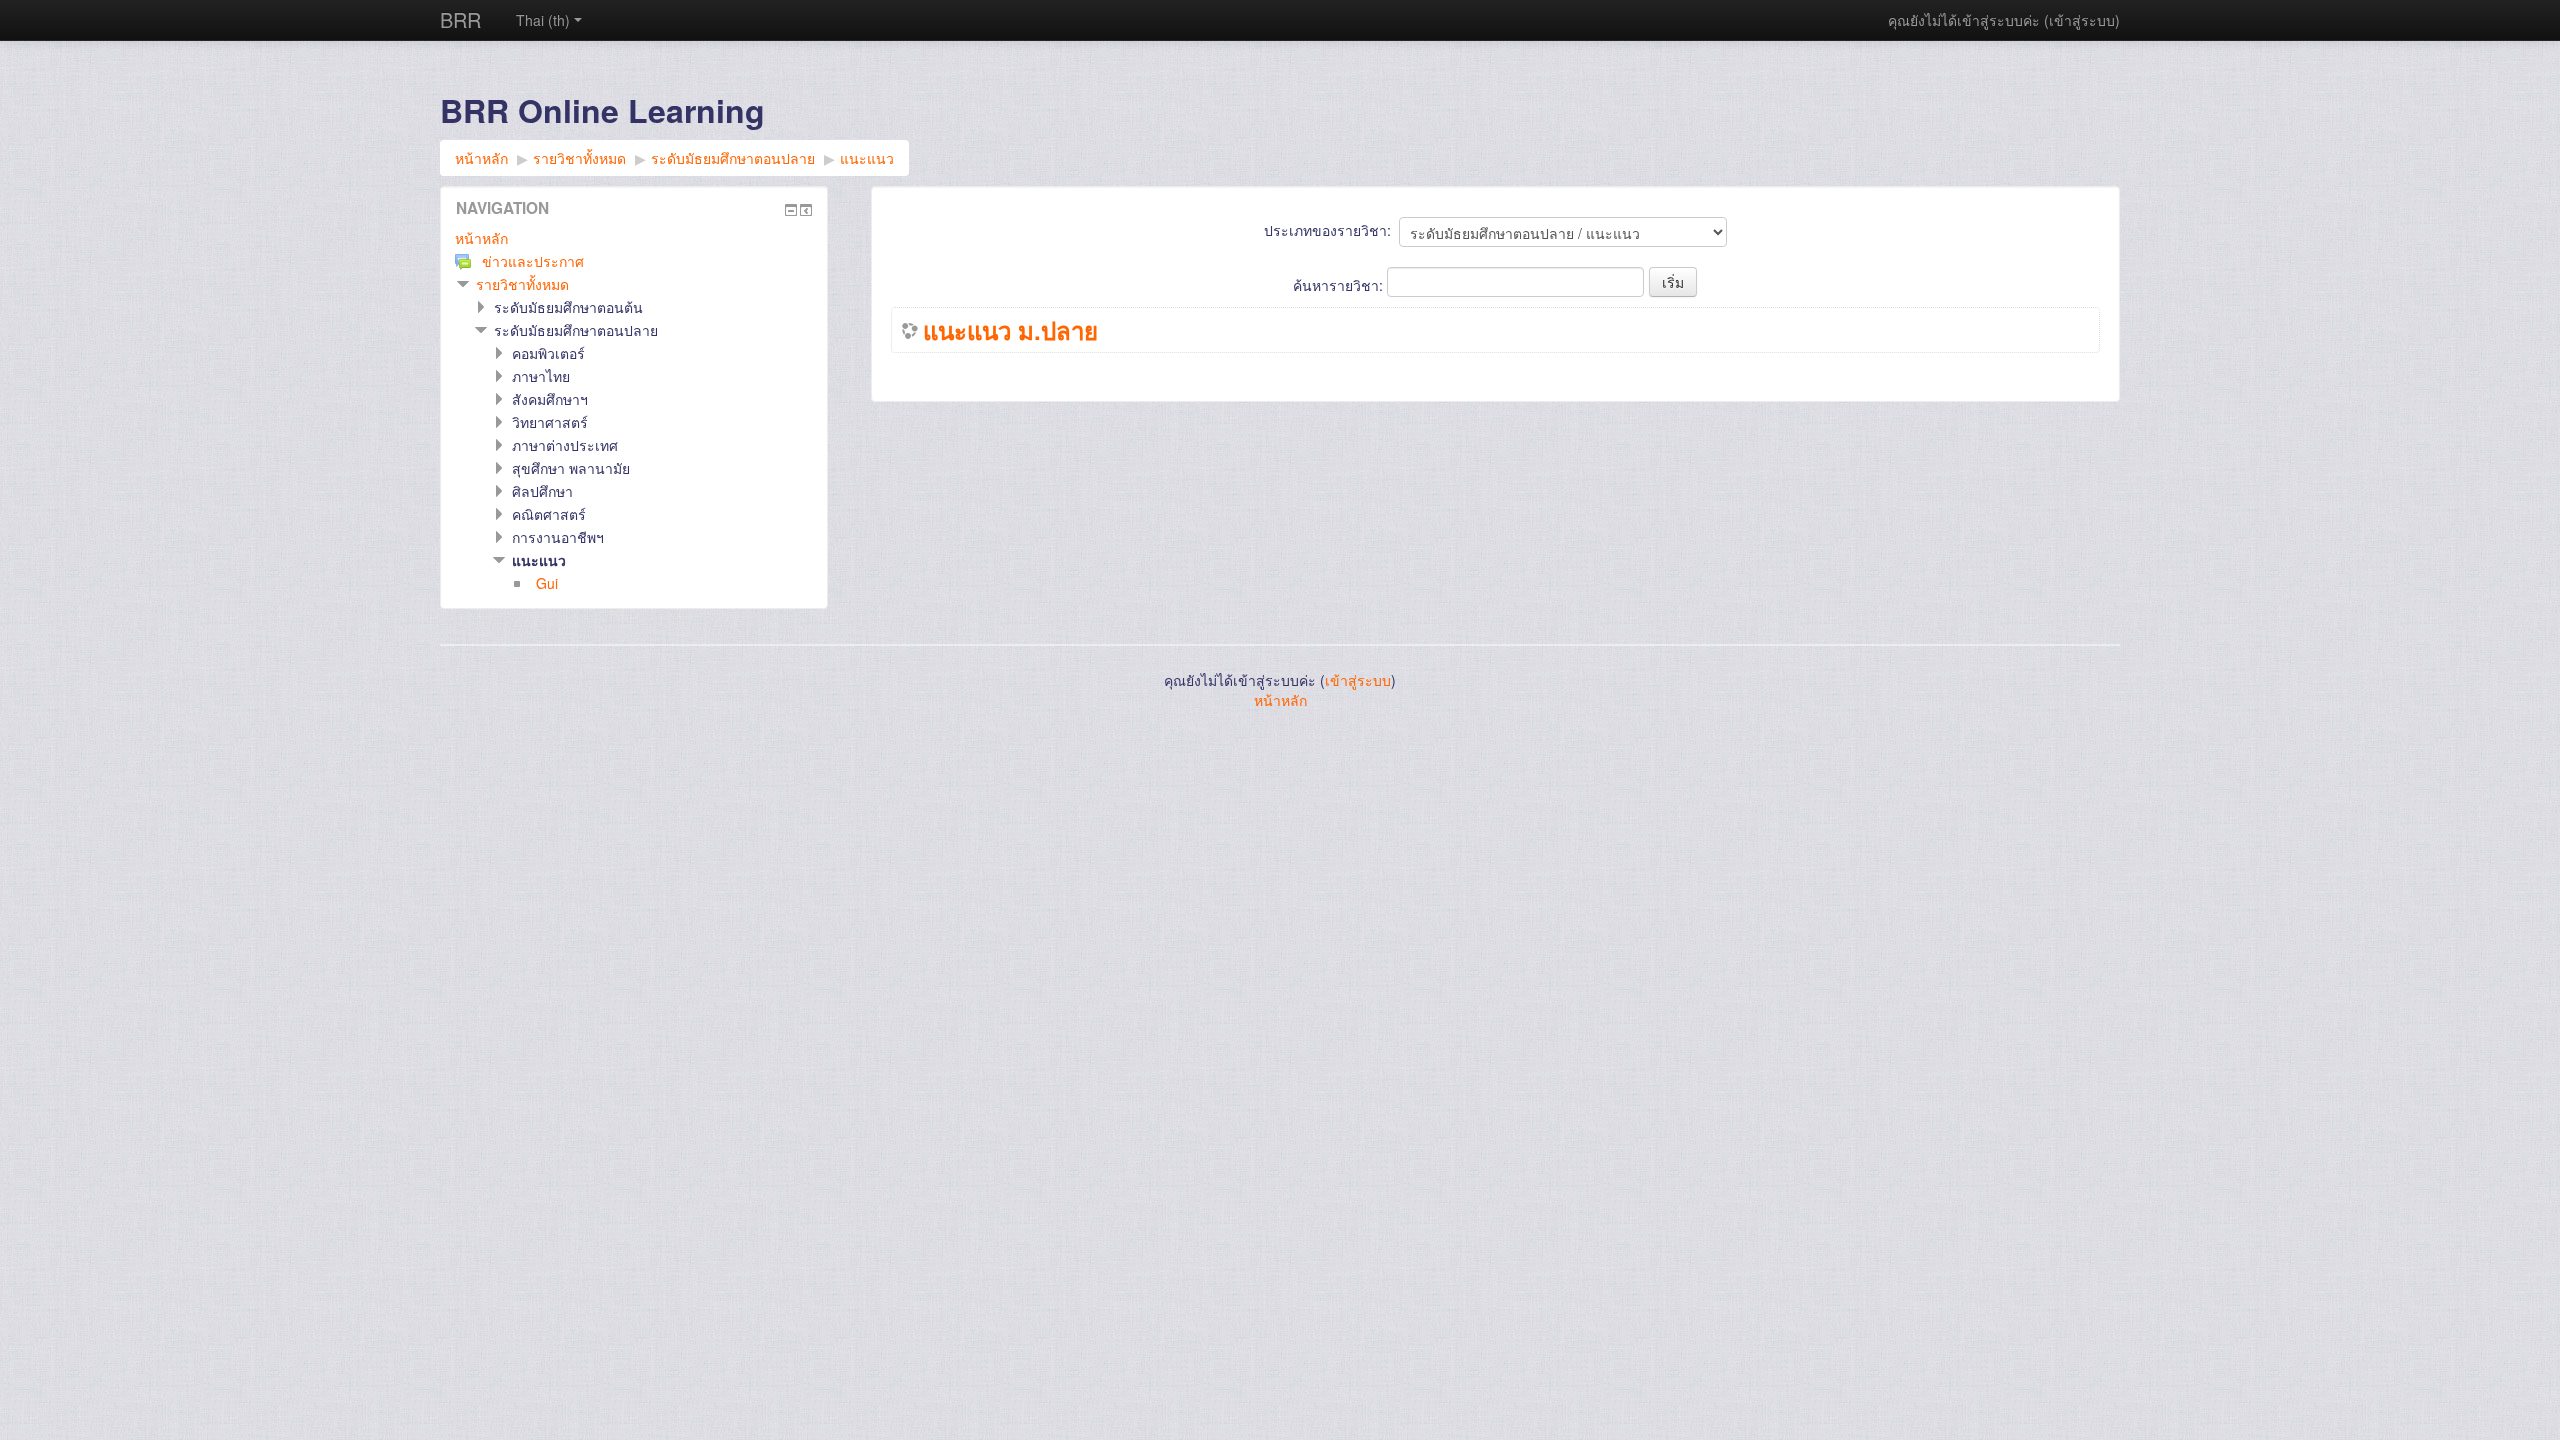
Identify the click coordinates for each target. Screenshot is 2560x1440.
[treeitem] (634, 238)
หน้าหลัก (481, 238)
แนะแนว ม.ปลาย (1010, 330)
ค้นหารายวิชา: (1340, 285)
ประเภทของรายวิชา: (1327, 230)
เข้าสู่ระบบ (2082, 20)
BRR (460, 19)
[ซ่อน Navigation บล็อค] (791, 210)
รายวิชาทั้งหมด (522, 284)
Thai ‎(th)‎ (543, 20)
